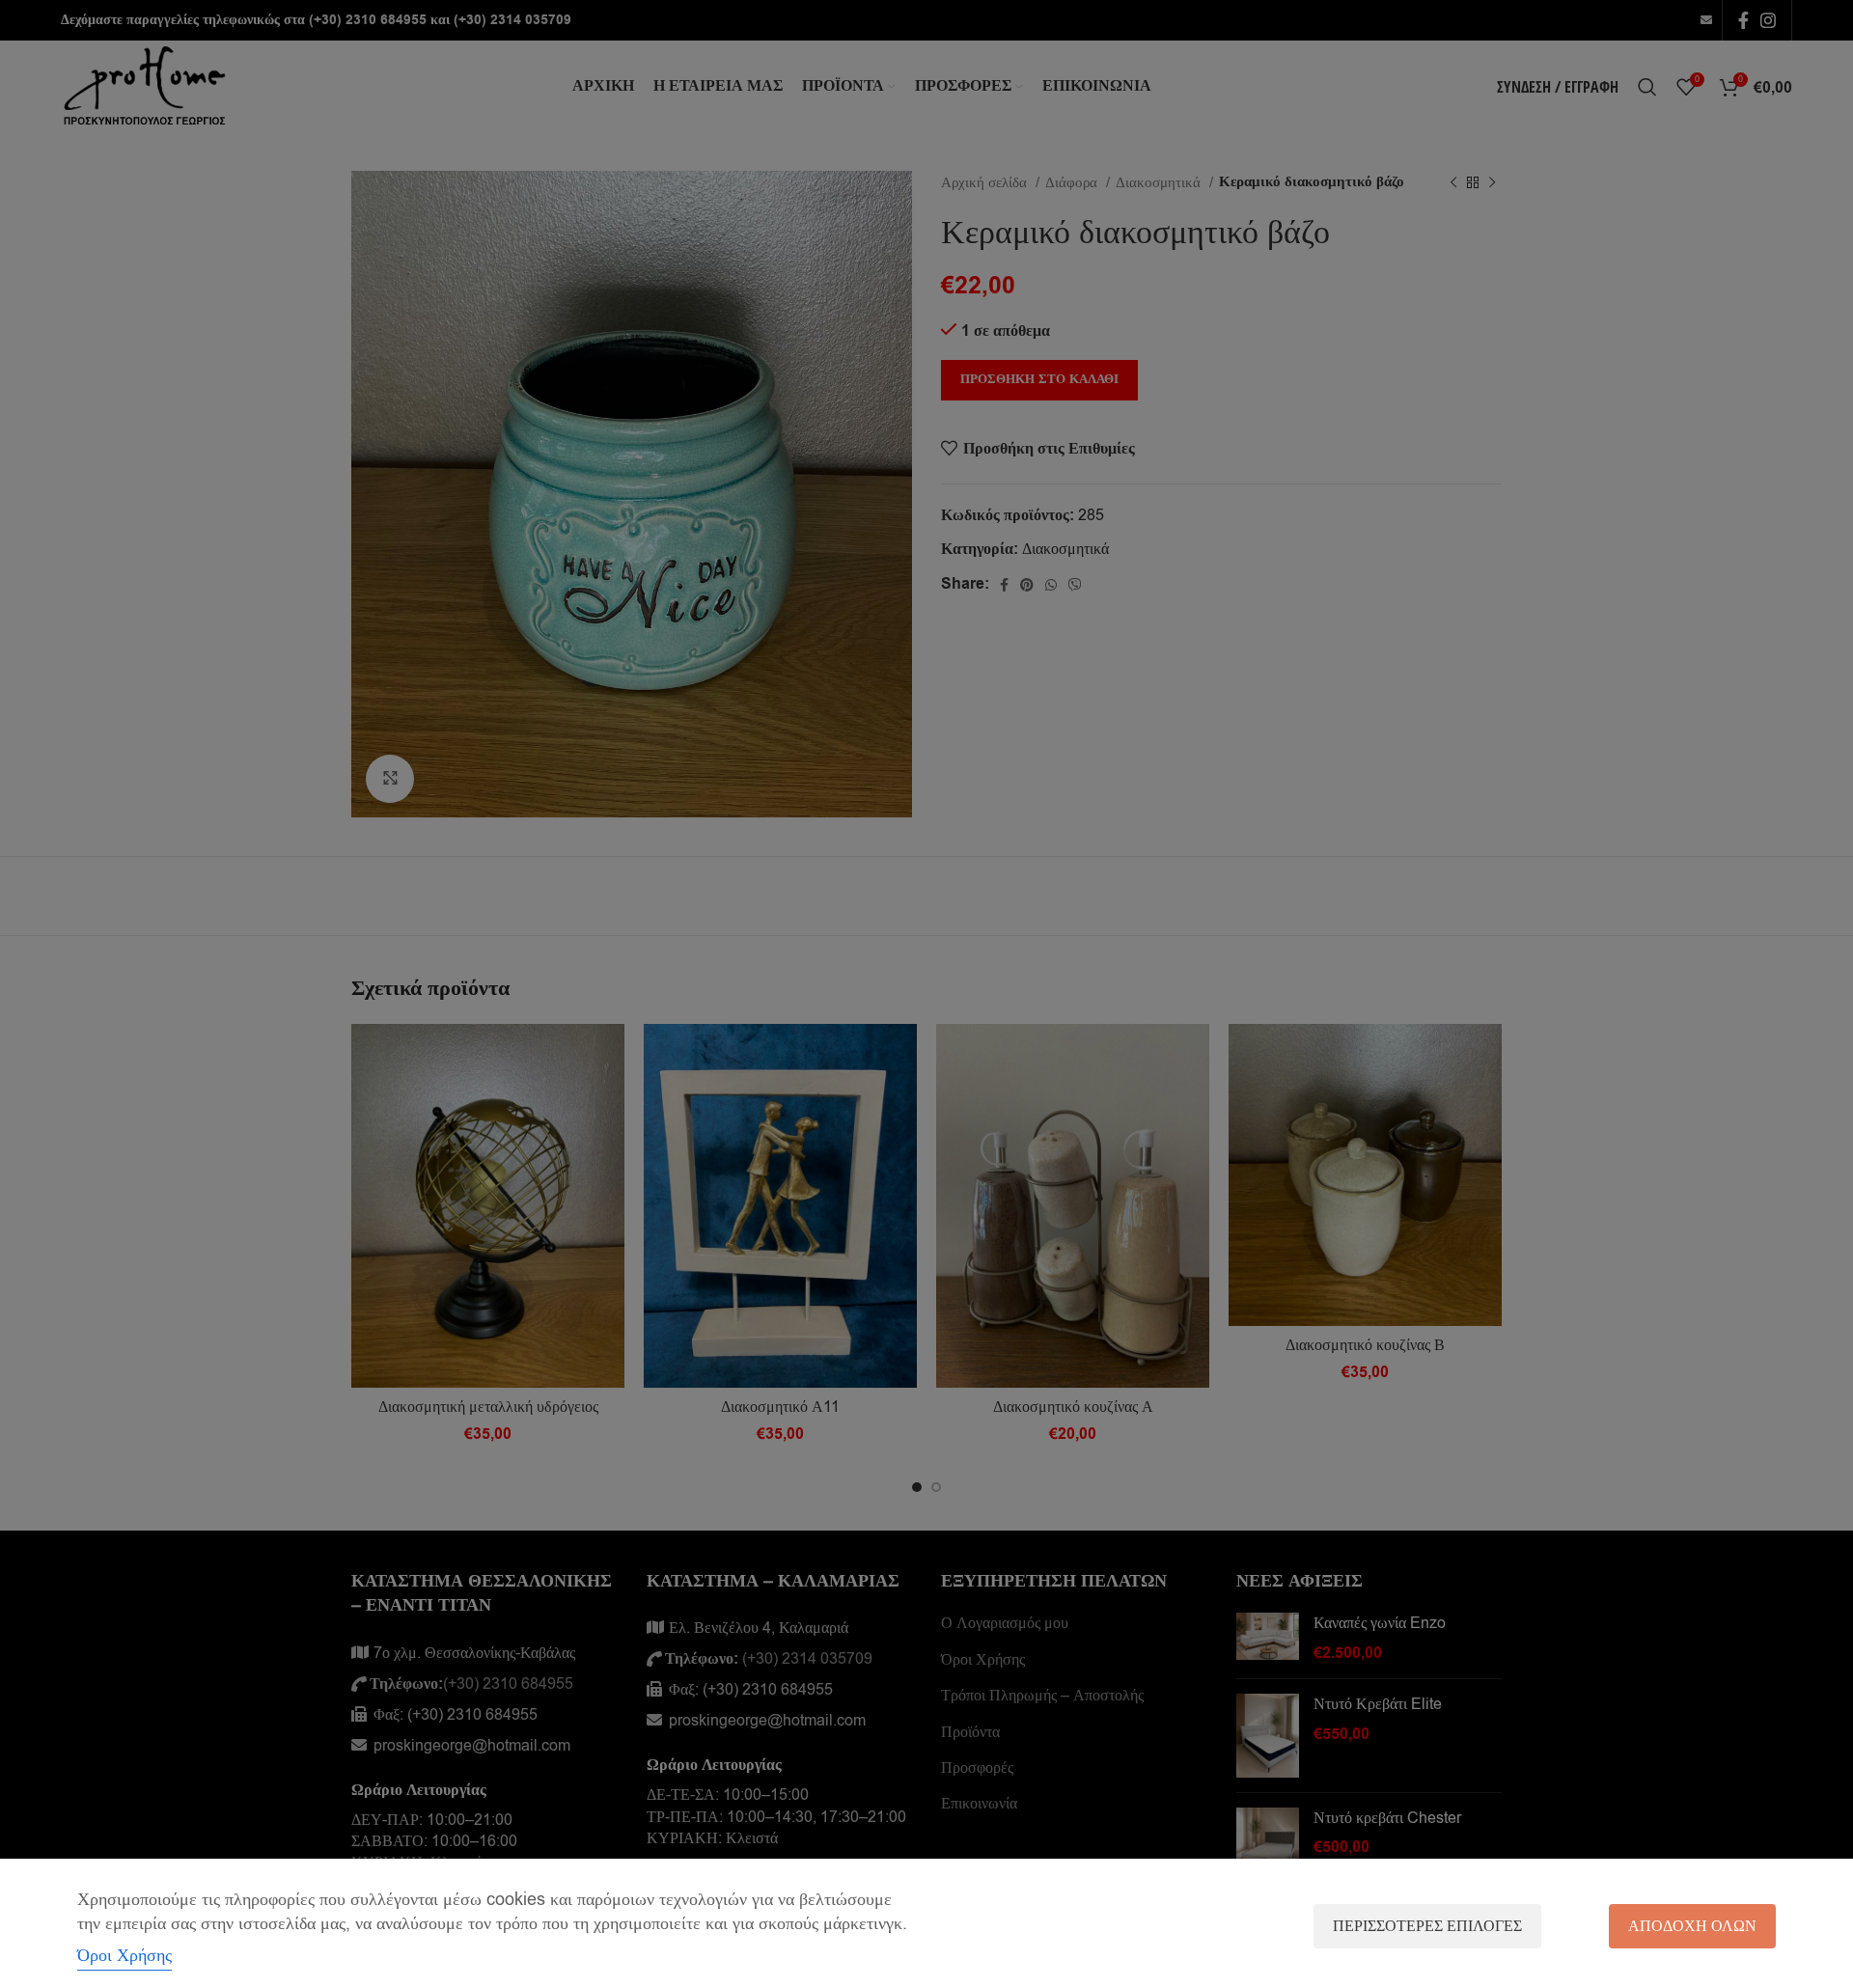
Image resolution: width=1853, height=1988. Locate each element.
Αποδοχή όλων (1692, 1926)
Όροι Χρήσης (124, 1955)
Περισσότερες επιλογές (1427, 1926)
